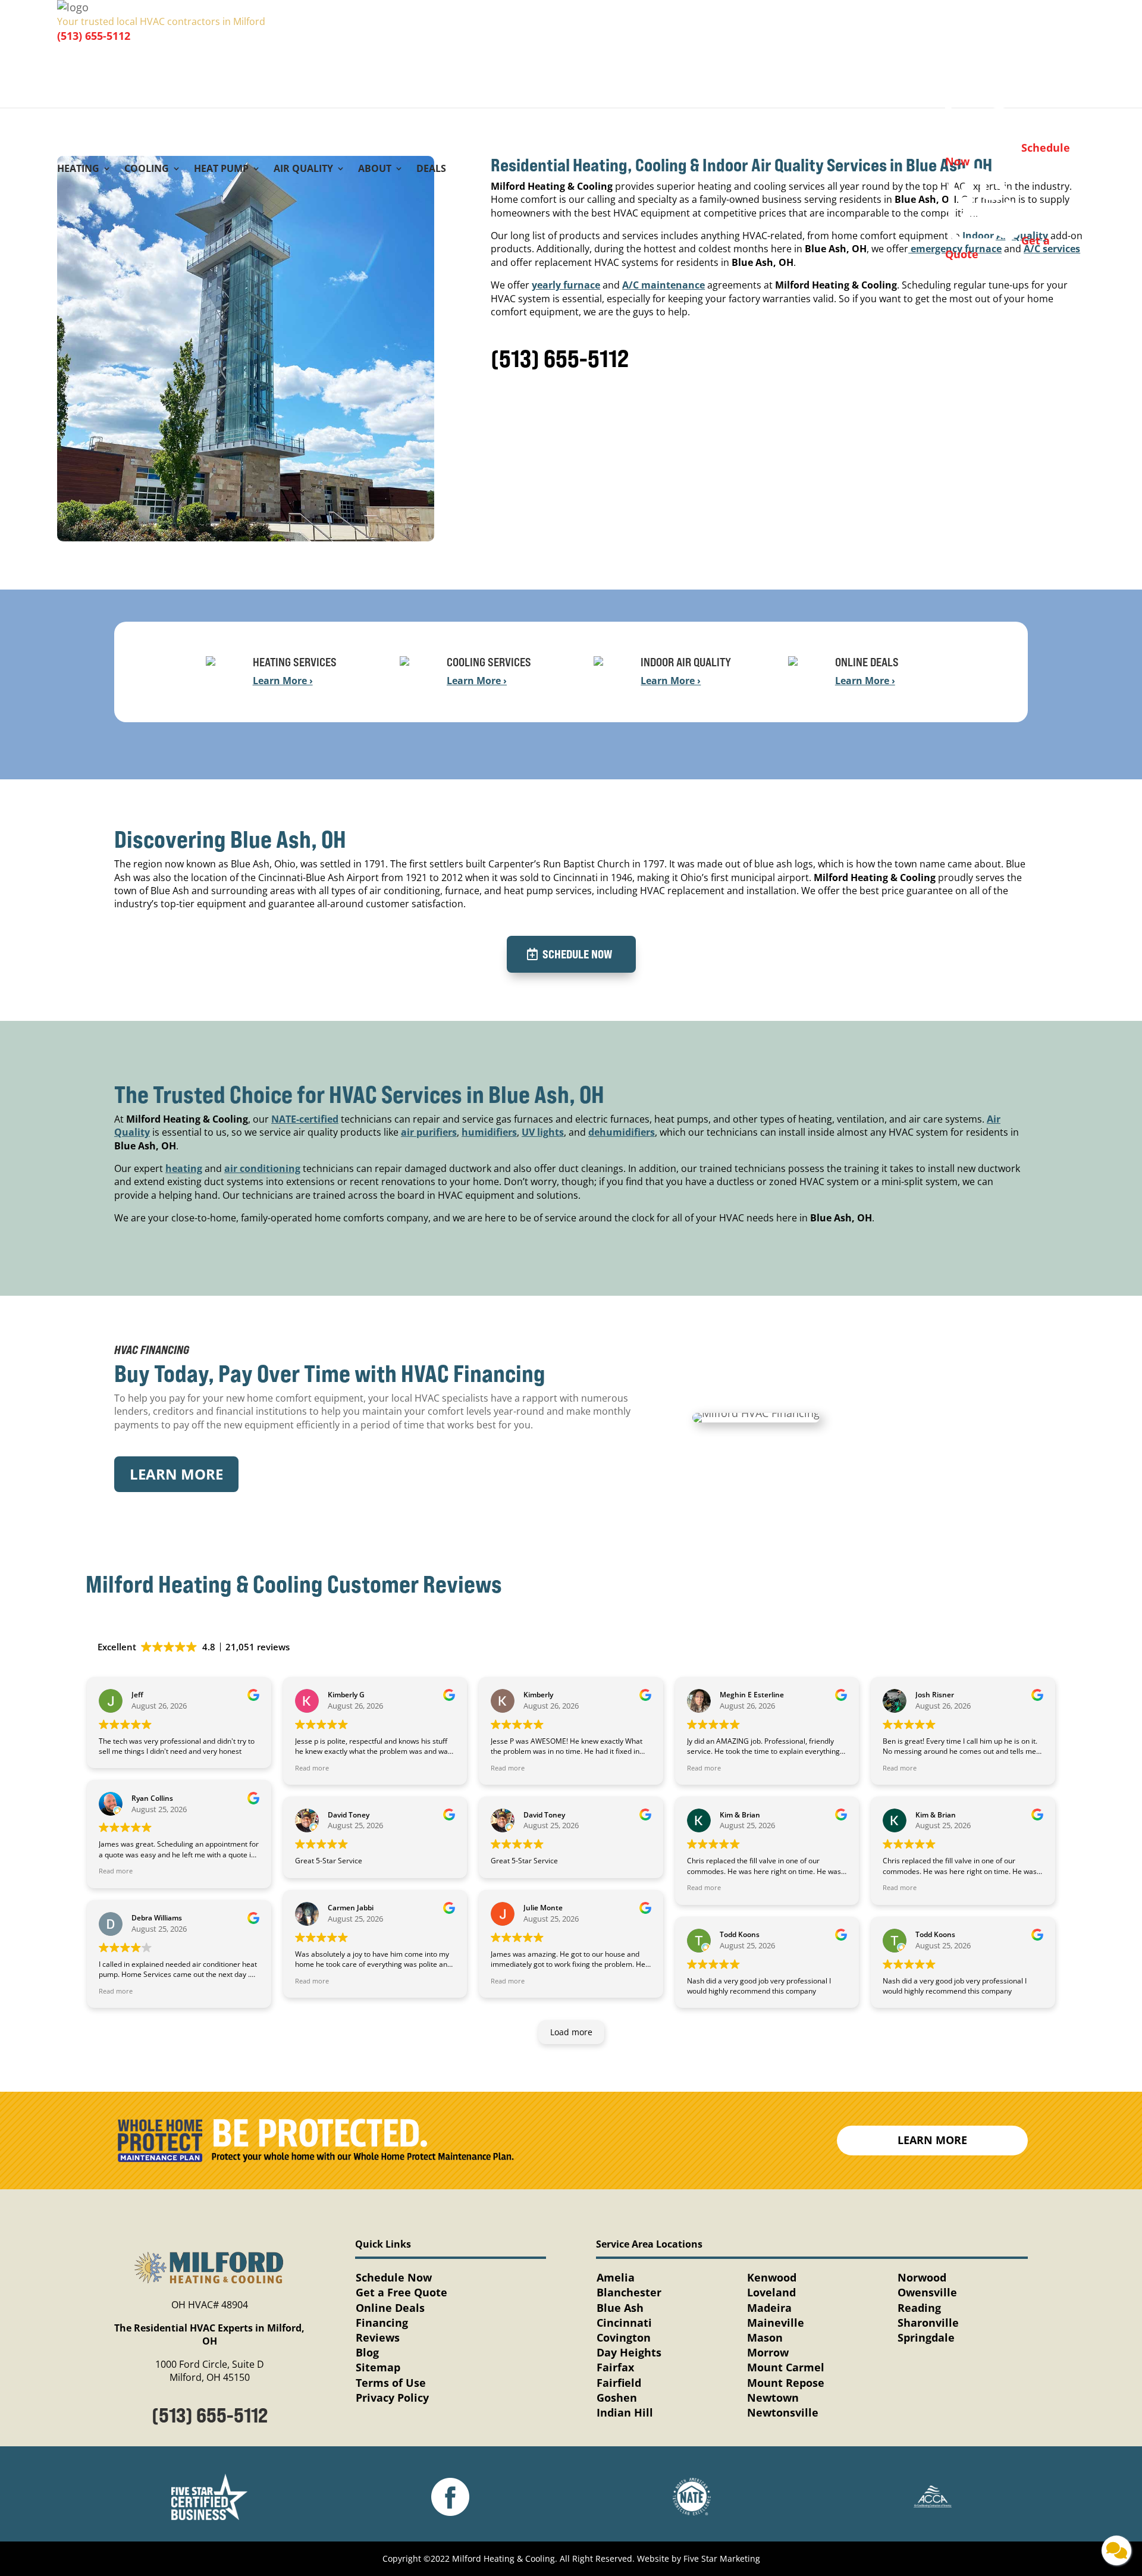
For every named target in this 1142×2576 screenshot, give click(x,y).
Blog (367, 2352)
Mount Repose (786, 2383)
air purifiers (429, 1132)
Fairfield (619, 2383)
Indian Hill (625, 2412)
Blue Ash (620, 2308)
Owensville (927, 2292)
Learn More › (283, 681)
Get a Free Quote (401, 2292)
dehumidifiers (622, 1132)
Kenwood (772, 2277)
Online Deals (390, 2308)
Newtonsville (783, 2412)
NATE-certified (305, 1119)
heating (184, 1168)
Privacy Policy (392, 2398)
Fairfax (615, 2367)
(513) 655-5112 (94, 36)
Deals (431, 170)
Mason (765, 2337)
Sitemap (378, 2367)
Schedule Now (577, 954)
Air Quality (303, 170)
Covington (624, 2337)
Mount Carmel (786, 2367)
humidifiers (489, 1132)
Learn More (176, 1474)
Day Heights (629, 2352)
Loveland (771, 2292)
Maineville (776, 2323)
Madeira (769, 2308)
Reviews (378, 2337)
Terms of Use (391, 2383)
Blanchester (629, 2292)
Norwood (922, 2277)
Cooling (147, 170)
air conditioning (262, 1168)
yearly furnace (566, 285)
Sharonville (928, 2323)
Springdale (926, 2337)
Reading (919, 2308)
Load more (571, 2032)
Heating (78, 170)
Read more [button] (116, 1871)
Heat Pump (221, 170)
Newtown (773, 2398)
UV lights (543, 1132)
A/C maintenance (663, 285)
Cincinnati (624, 2323)
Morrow (768, 2352)
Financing (382, 2323)
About (375, 170)
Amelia (616, 2277)
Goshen (617, 2398)
